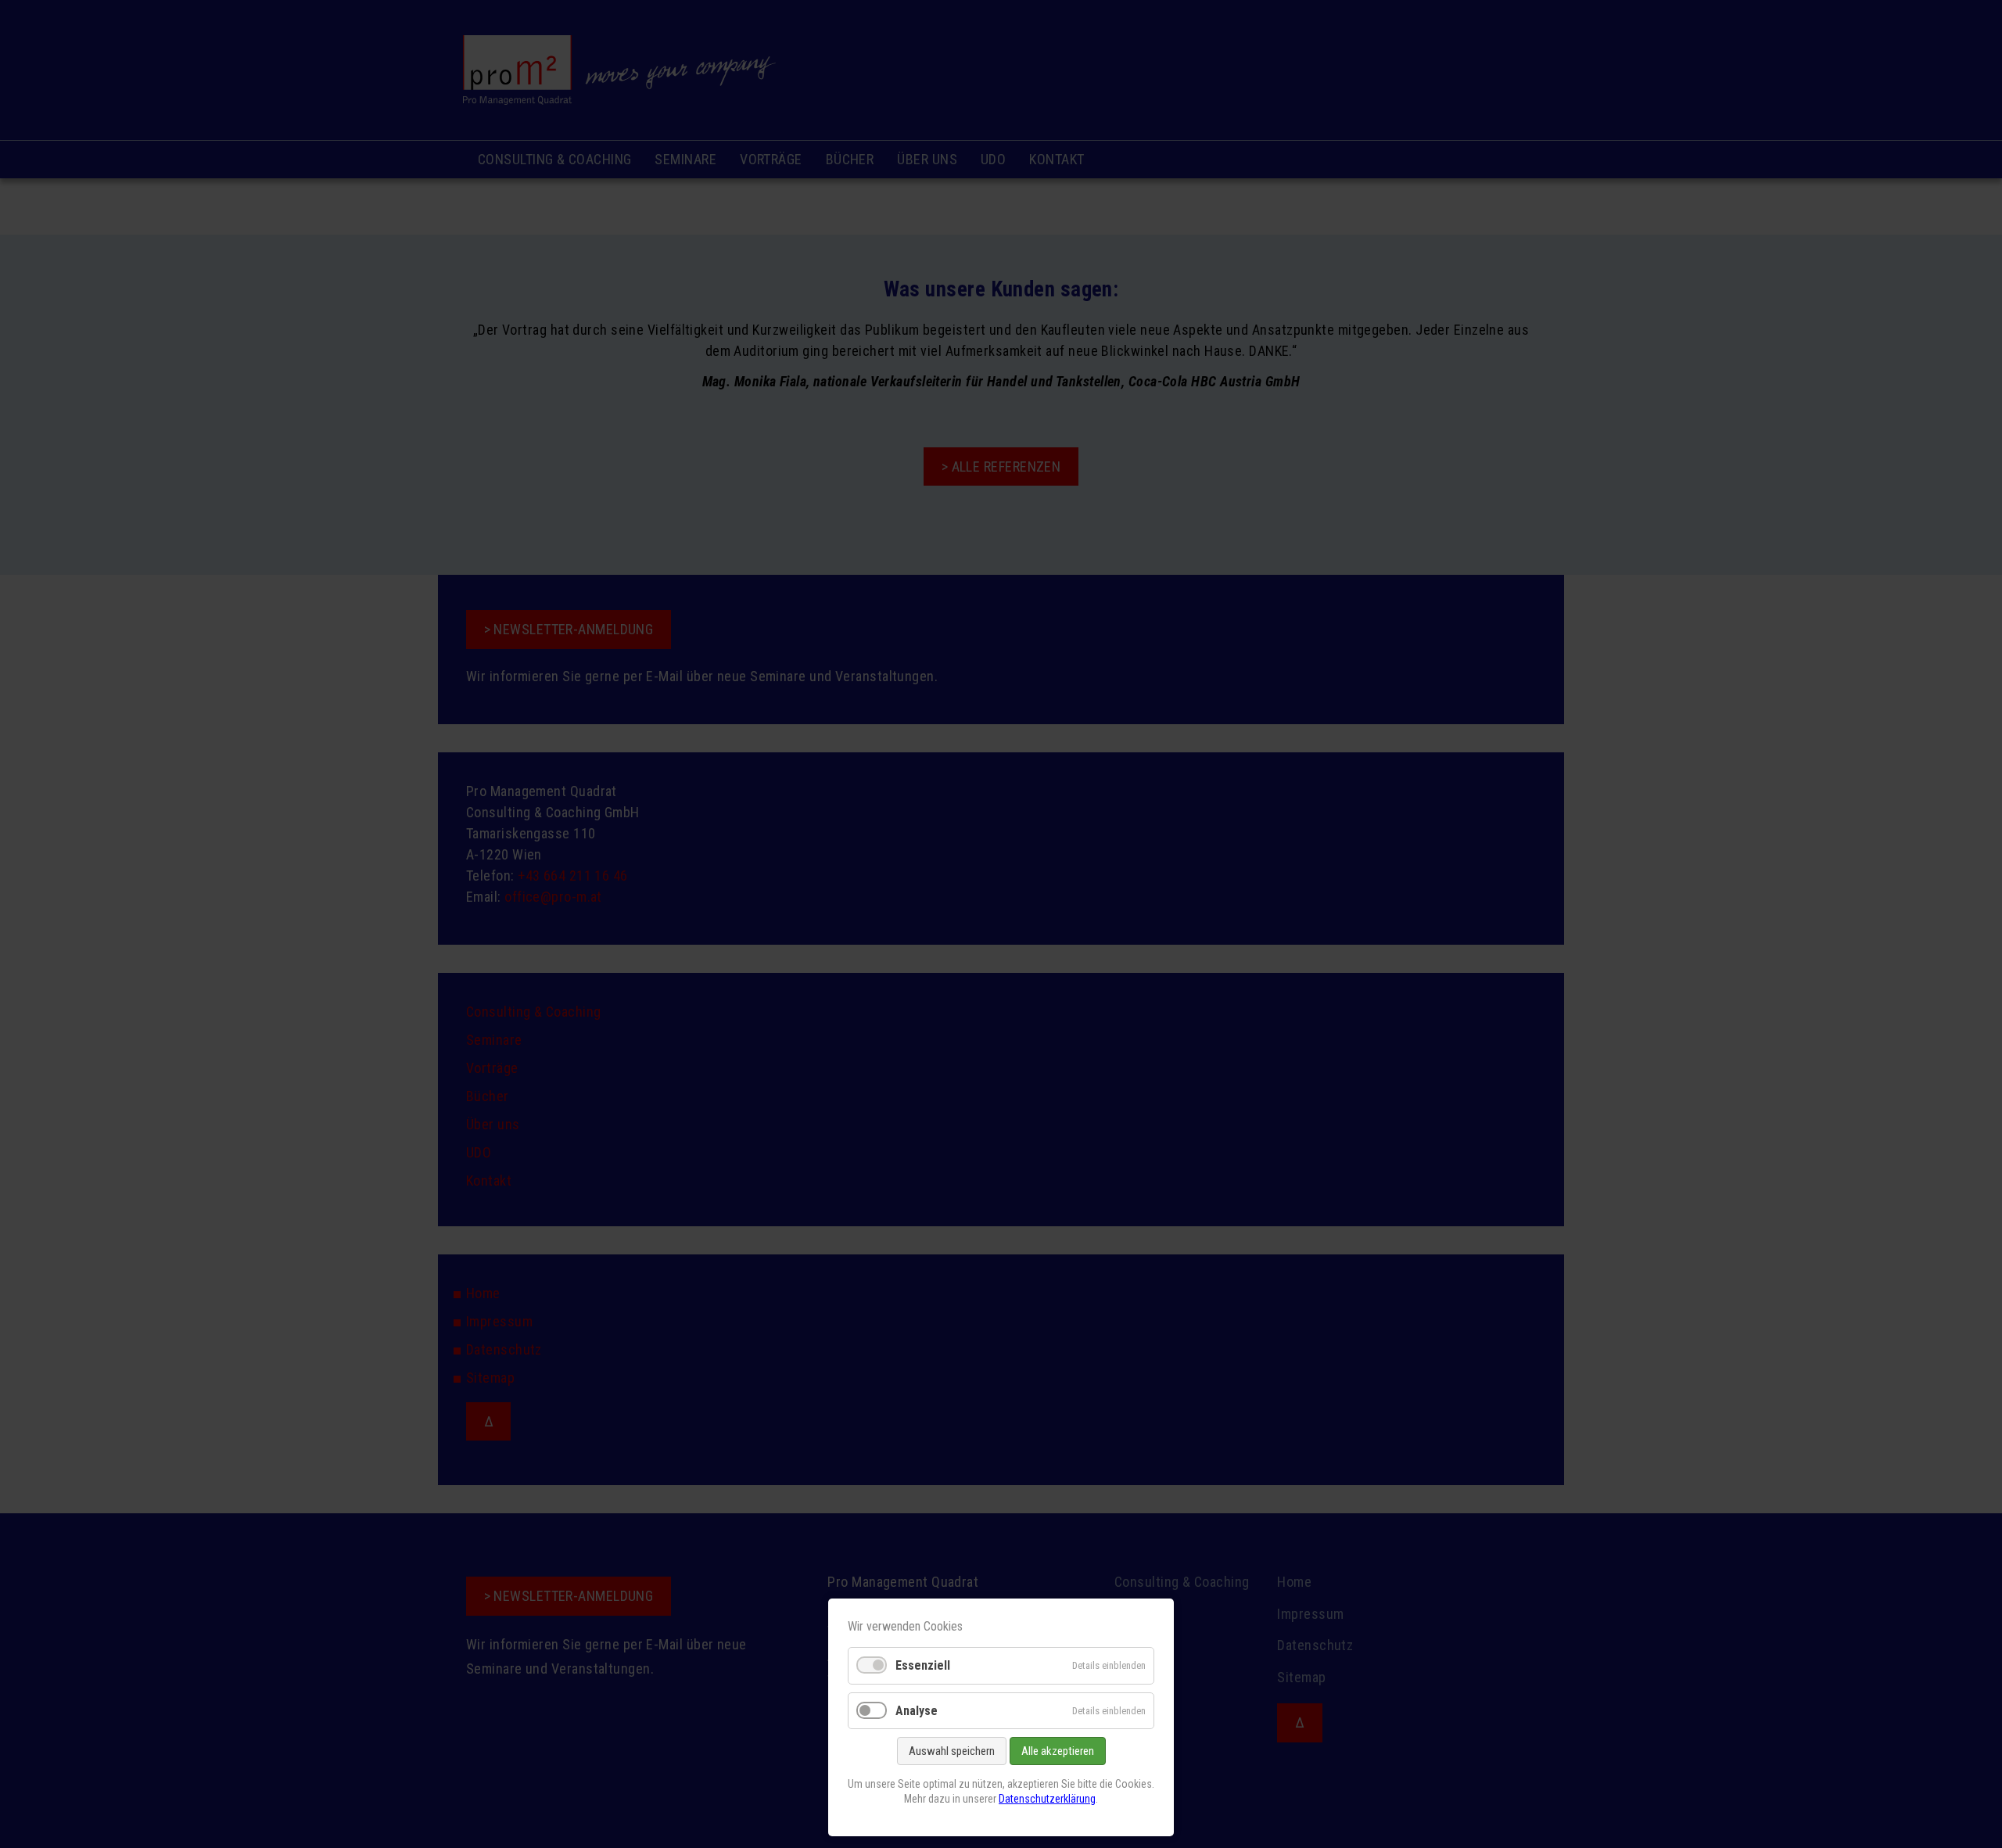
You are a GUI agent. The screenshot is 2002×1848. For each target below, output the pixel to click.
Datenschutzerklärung (1047, 1799)
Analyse (917, 1711)
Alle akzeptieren (1058, 1751)
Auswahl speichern (952, 1751)
